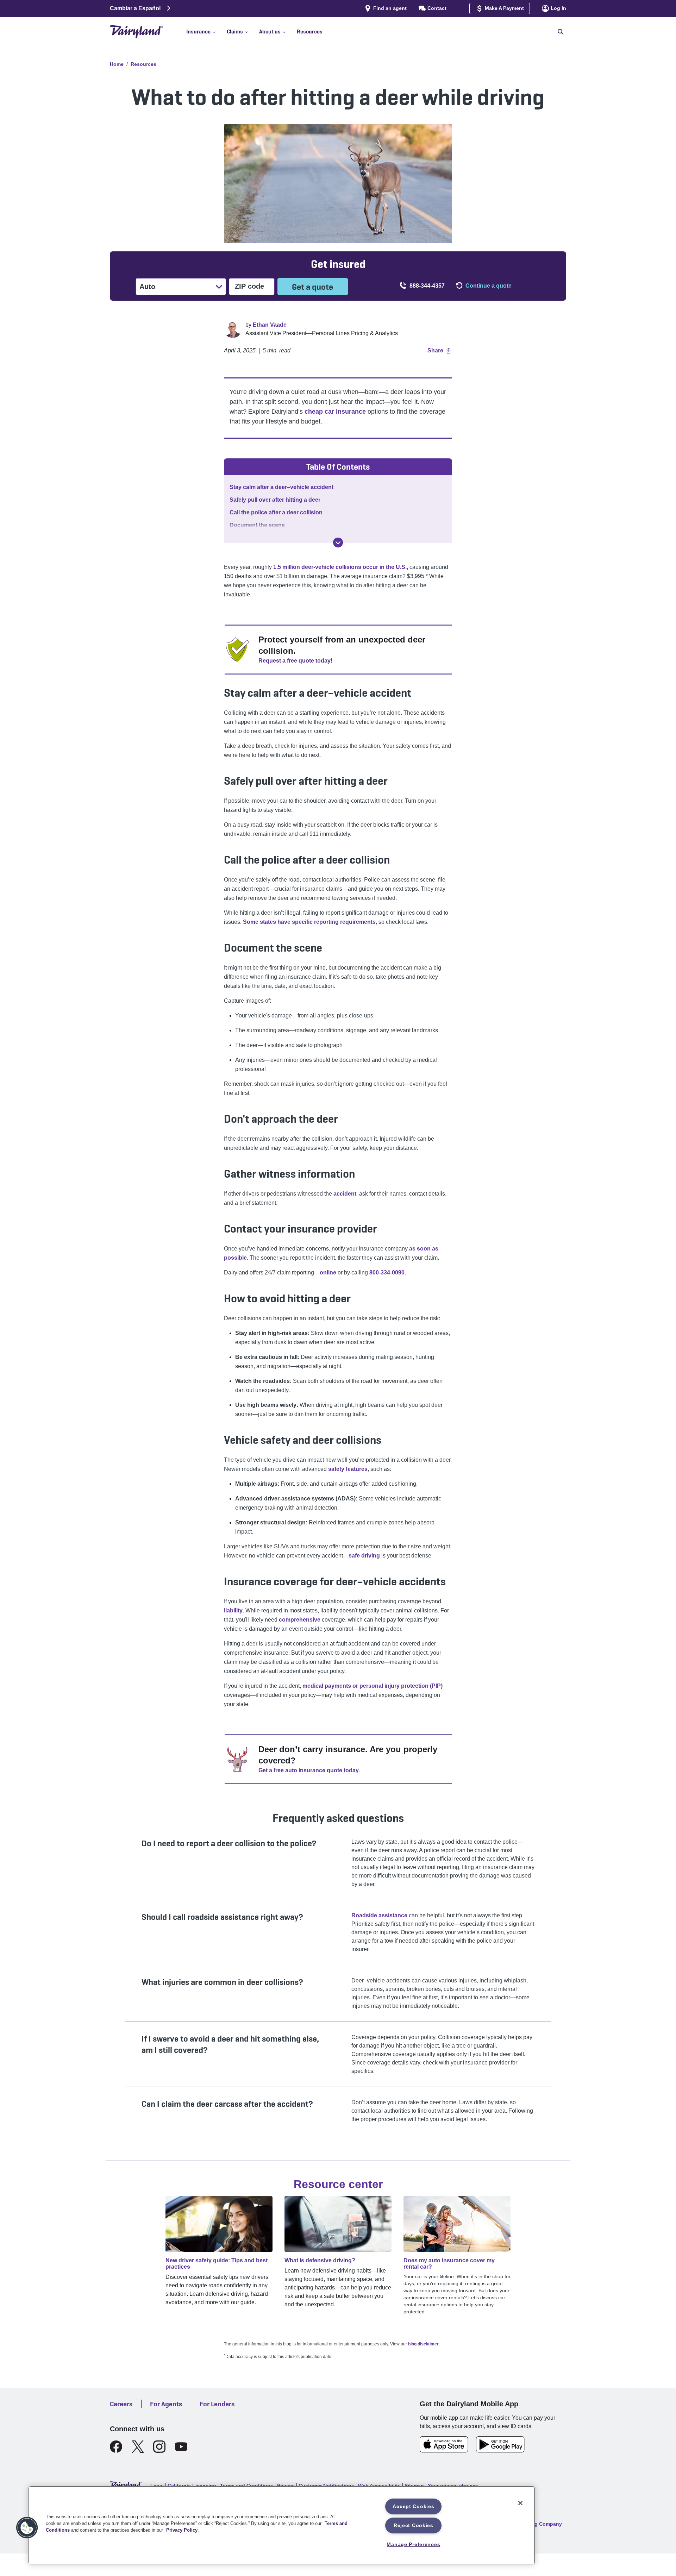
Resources (143, 64)
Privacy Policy (182, 2530)
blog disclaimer (423, 2344)
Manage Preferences (413, 2544)
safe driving (364, 1556)
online (328, 1273)
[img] (338, 543)
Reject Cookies (414, 2525)
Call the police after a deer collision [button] (276, 512)
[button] (206, 32)
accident (344, 1194)
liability (233, 1610)
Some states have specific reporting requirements (309, 922)
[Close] (520, 2503)
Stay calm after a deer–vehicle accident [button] (281, 487)
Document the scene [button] (257, 525)
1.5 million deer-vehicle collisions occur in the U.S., (341, 567)
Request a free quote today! (295, 661)
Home (117, 64)
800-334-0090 (387, 1273)
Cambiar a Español (135, 8)
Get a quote (312, 287)
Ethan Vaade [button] (270, 325)
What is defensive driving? (320, 2260)
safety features (348, 1469)
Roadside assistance (379, 1915)
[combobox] (140, 287)
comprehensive (300, 1620)
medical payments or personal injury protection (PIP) (373, 1686)
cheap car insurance (335, 412)
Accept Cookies (413, 2506)
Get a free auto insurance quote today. (309, 1770)
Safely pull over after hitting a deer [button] (275, 500)
